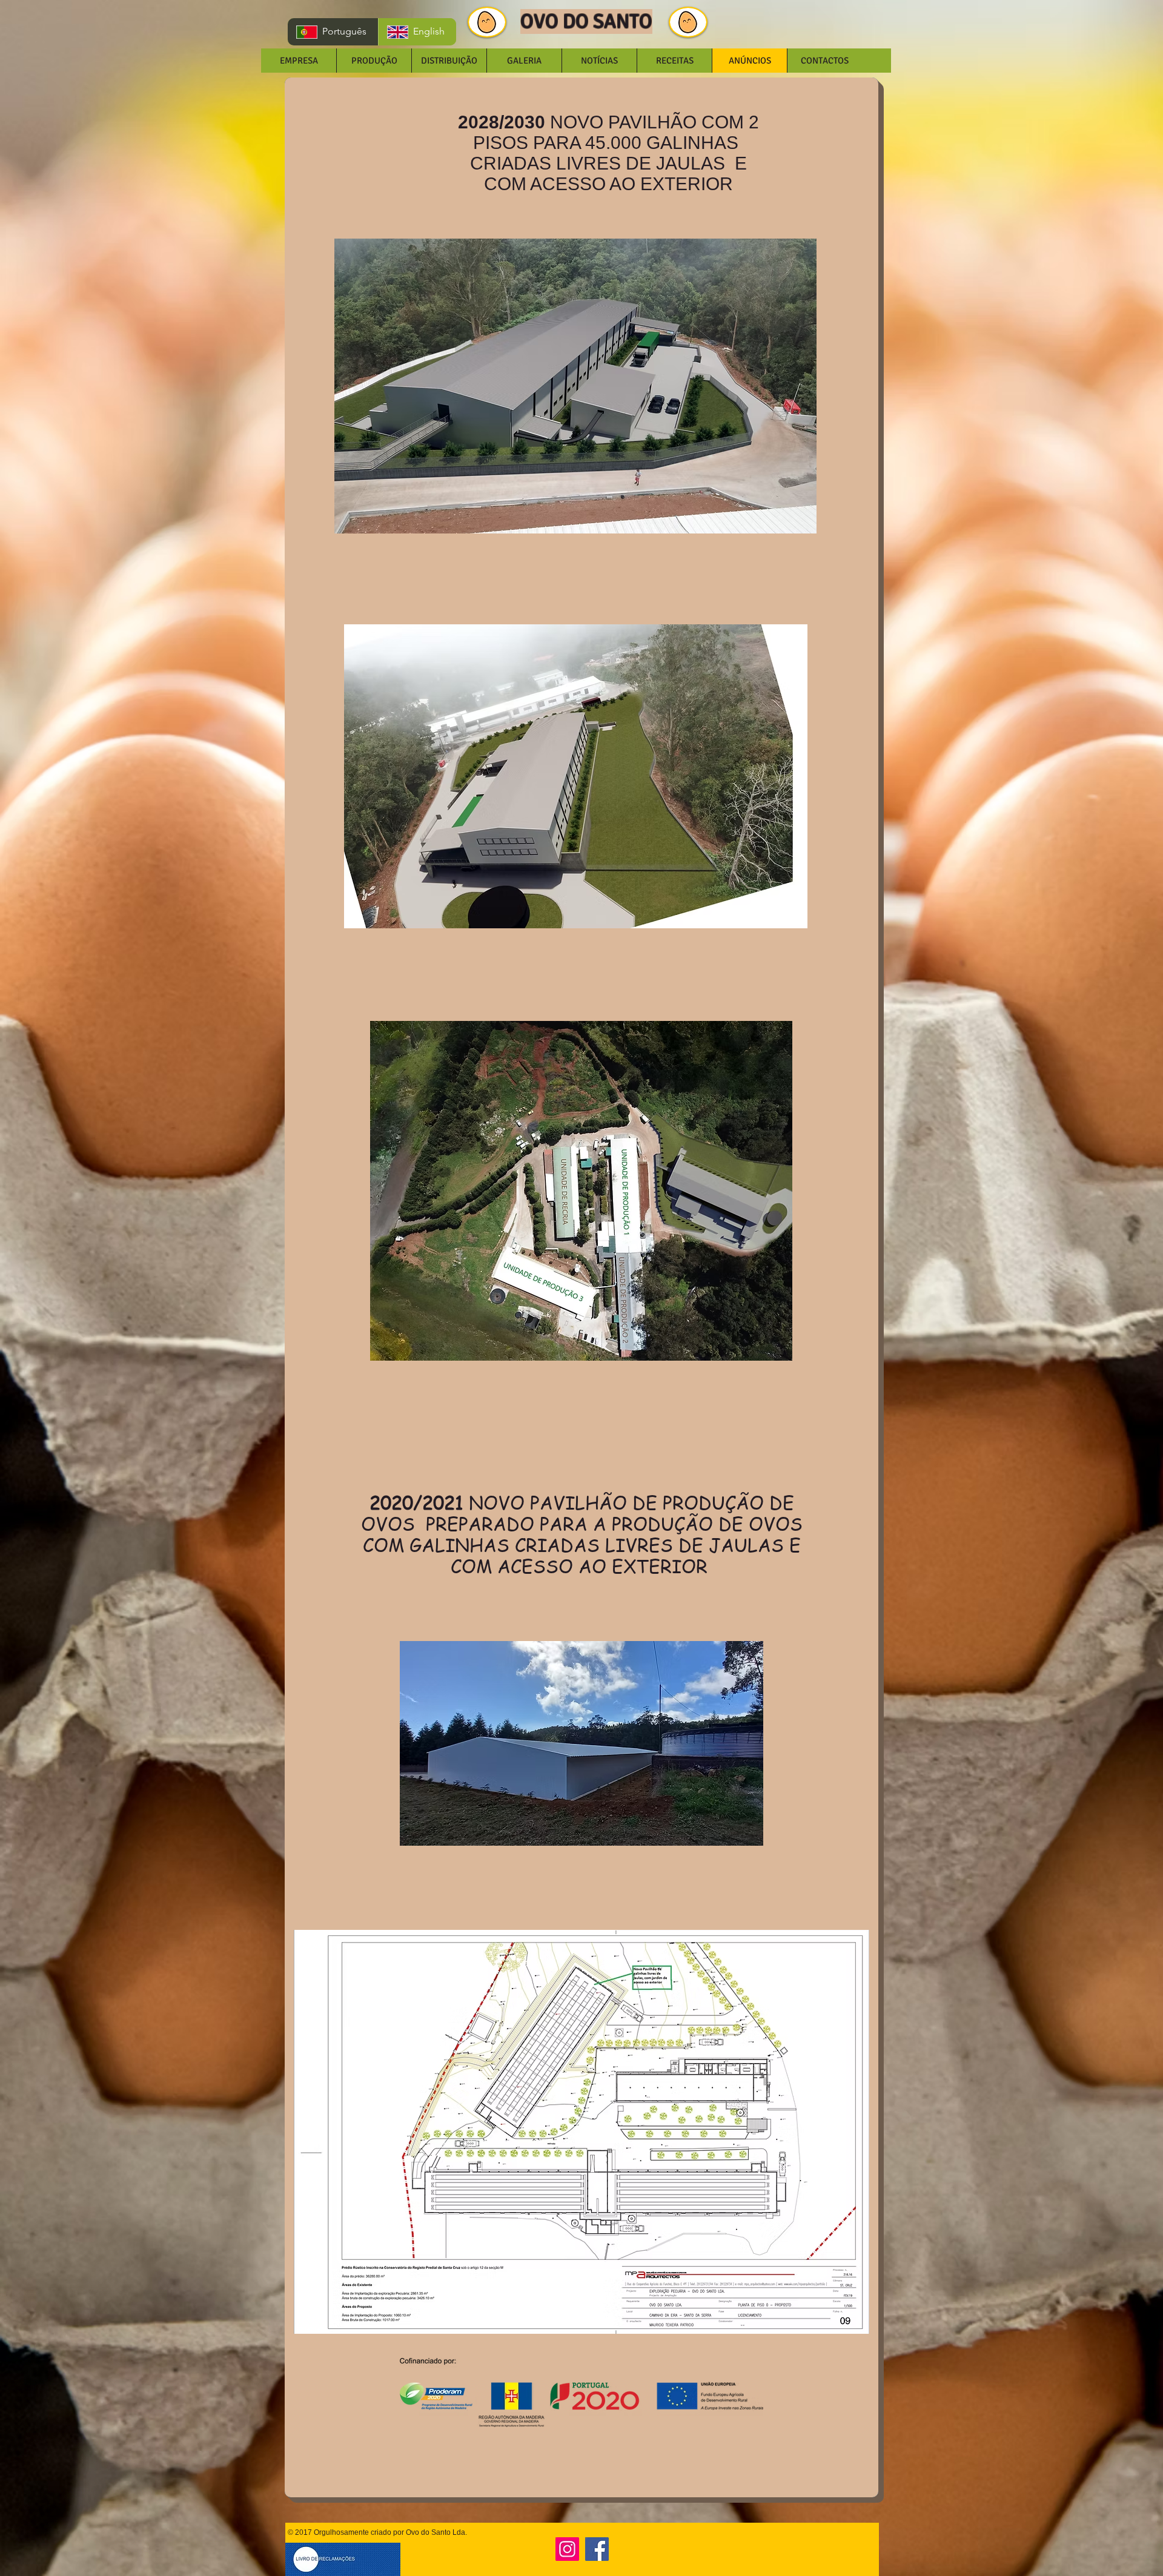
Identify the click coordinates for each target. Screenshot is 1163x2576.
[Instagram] (567, 2549)
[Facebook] (597, 2549)
